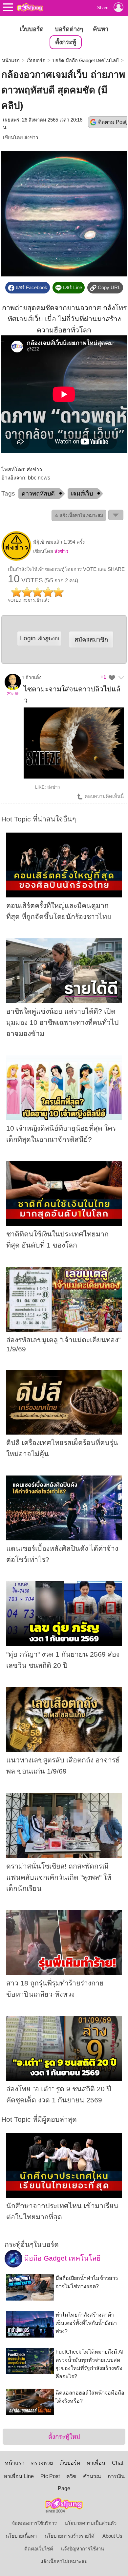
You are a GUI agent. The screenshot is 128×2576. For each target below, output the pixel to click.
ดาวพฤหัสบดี (38, 494)
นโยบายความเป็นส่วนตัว (91, 2523)
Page (64, 2488)
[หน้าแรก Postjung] (30, 7)
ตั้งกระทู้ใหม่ (64, 2437)
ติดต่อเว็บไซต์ (39, 2549)
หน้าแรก (11, 61)
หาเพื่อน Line (19, 2476)
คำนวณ (92, 2476)
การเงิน (116, 2476)
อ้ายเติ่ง (33, 678)
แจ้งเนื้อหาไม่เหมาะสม (64, 2562)
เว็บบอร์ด (32, 29)
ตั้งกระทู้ (66, 42)
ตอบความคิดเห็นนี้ (104, 796)
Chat (117, 2463)
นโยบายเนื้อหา (21, 2536)
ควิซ (71, 2476)
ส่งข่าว (31, 138)
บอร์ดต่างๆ (69, 29)
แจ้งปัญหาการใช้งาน (83, 2549)
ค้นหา (101, 29)
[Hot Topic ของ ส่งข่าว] (16, 559)
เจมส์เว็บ (82, 494)
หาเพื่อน (96, 2463)
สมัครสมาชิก (91, 639)
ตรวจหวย (42, 2463)
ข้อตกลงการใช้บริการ (34, 2523)
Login (40, 638)
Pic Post (50, 2476)
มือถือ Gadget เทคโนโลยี (62, 2258)
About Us (112, 2536)
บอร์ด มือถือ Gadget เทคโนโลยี (86, 61)
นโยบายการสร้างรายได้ (70, 2536)
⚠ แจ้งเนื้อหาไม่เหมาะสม (79, 515)
